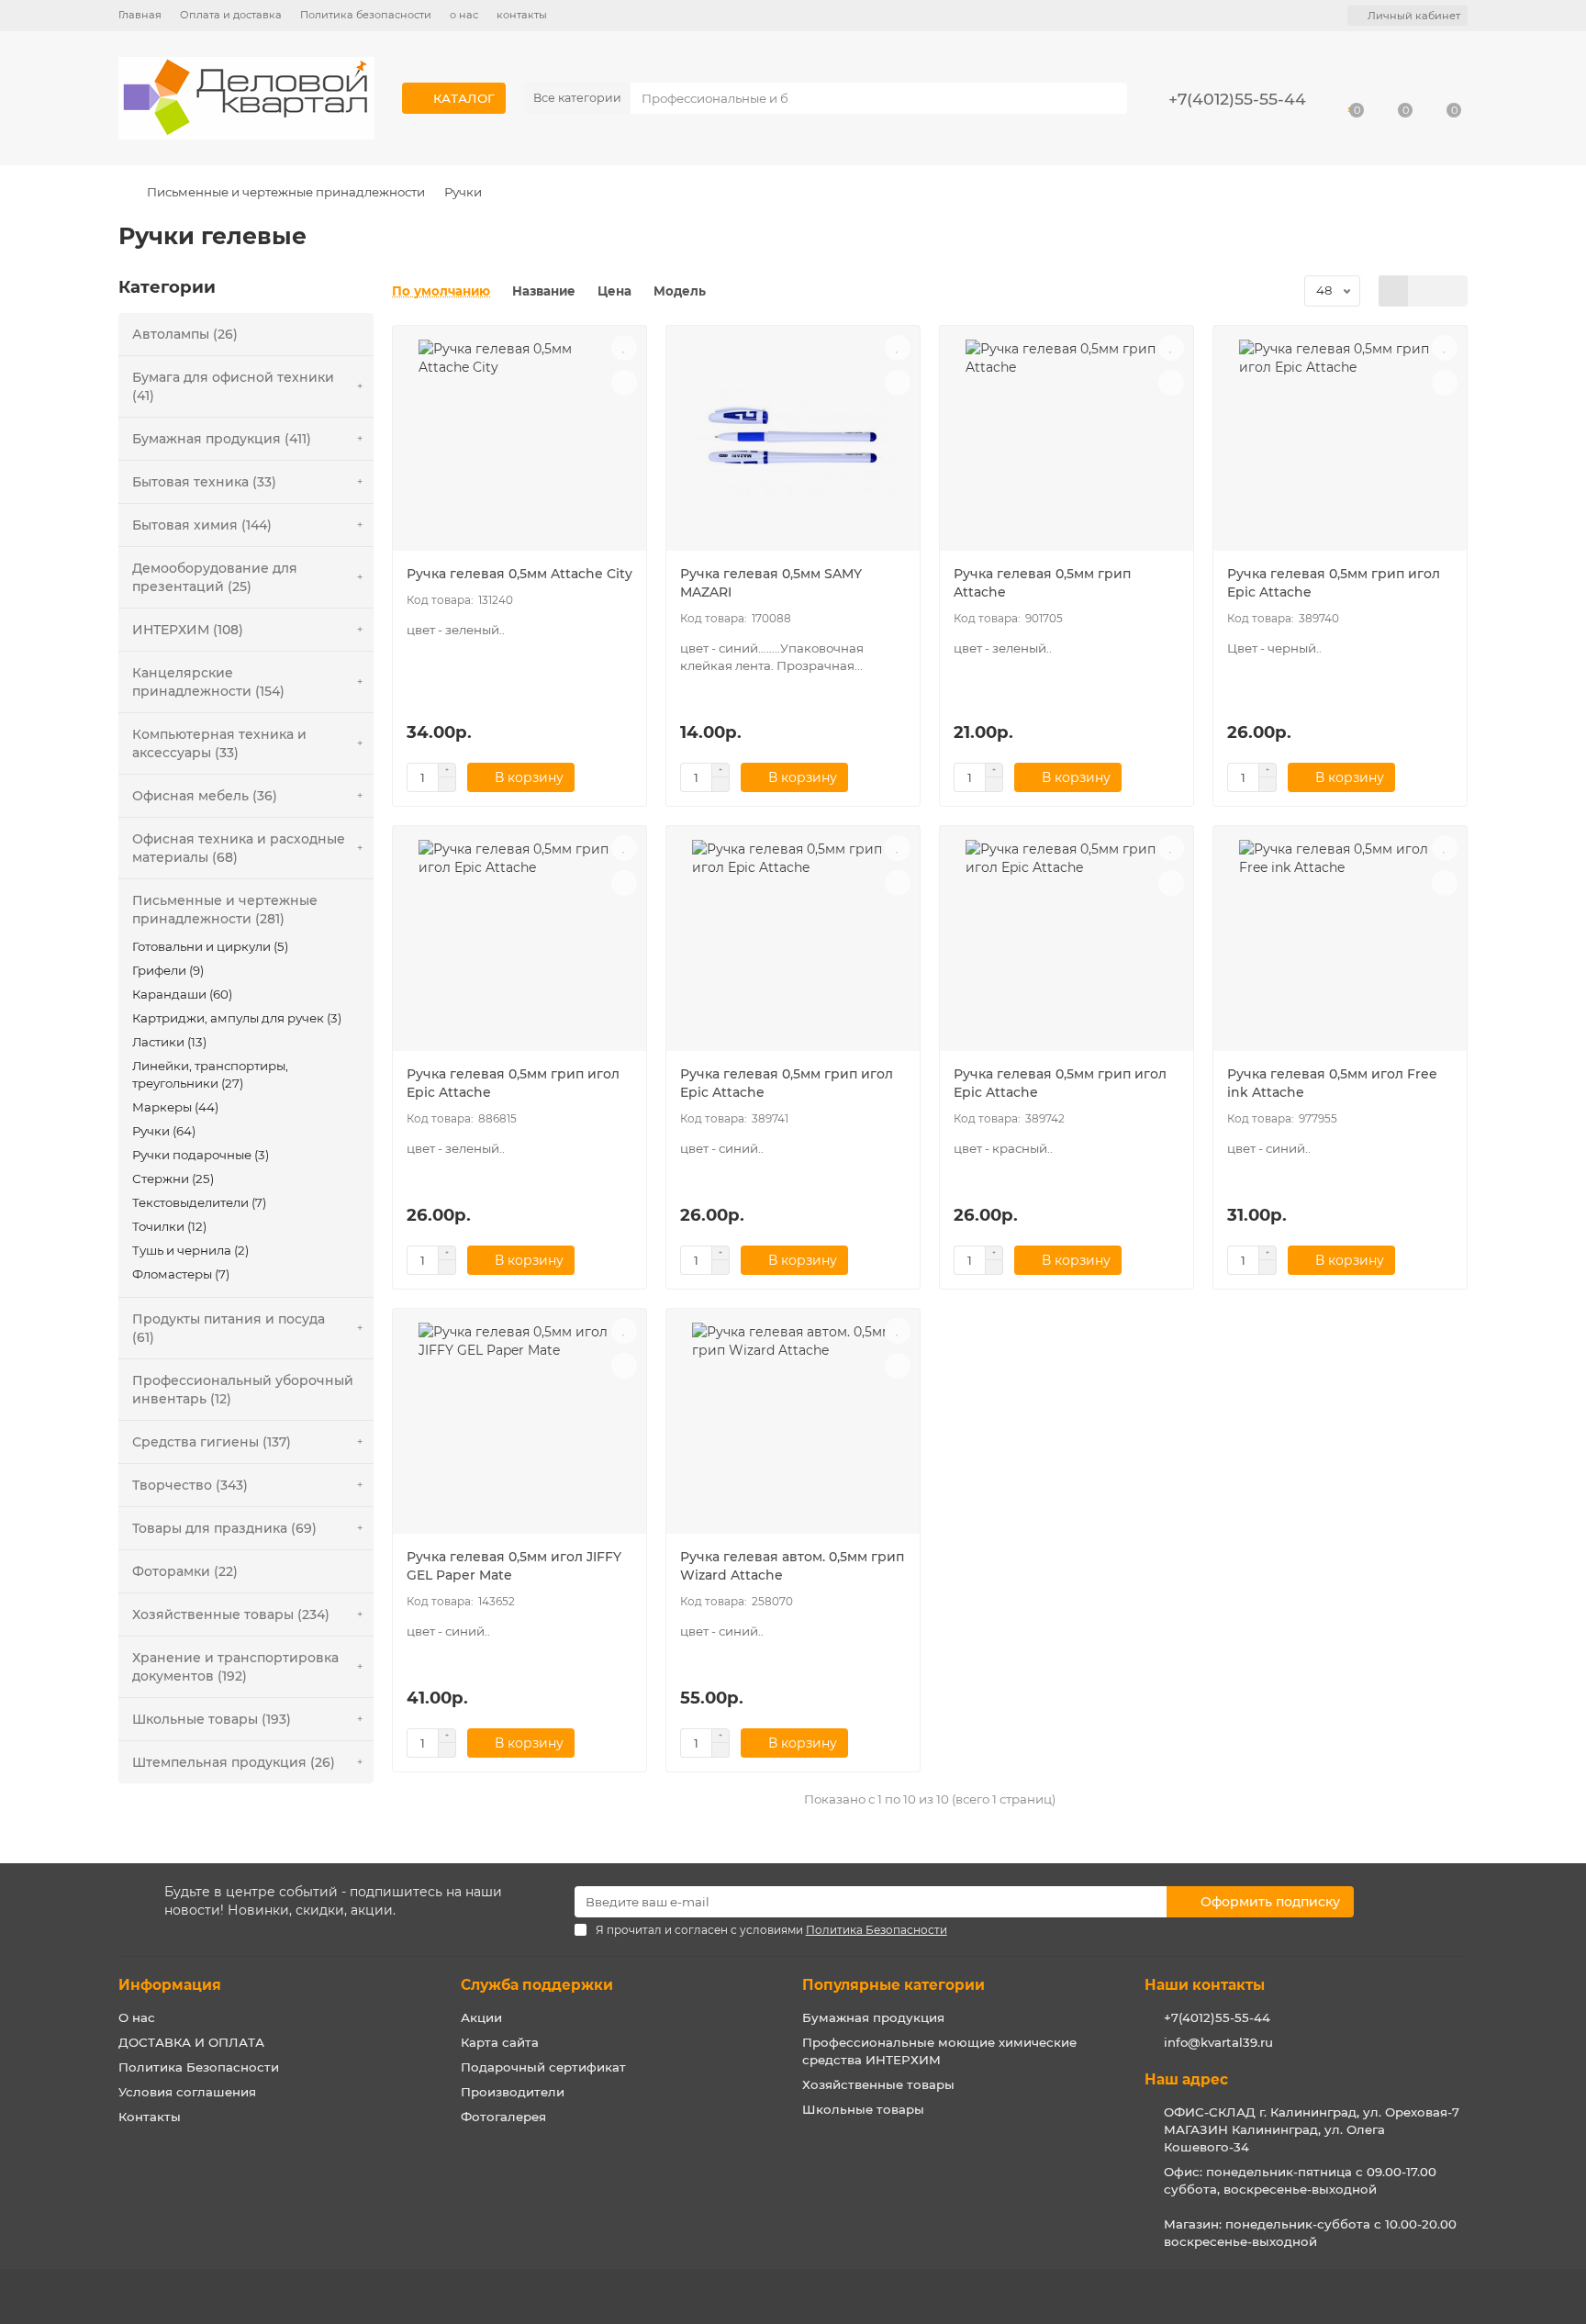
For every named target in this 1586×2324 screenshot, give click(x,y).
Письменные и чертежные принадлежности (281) (225, 910)
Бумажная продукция (873, 2017)
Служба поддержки (537, 1985)
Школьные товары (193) (212, 1719)
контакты (522, 15)
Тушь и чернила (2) (190, 1250)
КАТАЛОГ (464, 98)
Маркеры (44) (175, 1107)
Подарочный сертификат (543, 2067)
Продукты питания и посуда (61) (229, 1328)
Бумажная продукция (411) (222, 439)
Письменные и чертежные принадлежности (286, 192)
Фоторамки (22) (185, 1571)
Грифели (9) (168, 970)
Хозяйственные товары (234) (231, 1615)
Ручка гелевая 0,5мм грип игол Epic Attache (1334, 583)
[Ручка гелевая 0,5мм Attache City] (519, 445)
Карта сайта (500, 2042)
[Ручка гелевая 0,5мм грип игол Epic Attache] (1340, 445)
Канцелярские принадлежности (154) (208, 682)
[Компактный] (1452, 291)
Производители (513, 2092)
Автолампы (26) (185, 334)
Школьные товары (863, 2109)
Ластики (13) (169, 1042)
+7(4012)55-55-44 (1217, 2017)
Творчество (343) (190, 1485)
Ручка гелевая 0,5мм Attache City (519, 574)
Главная (140, 15)
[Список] (1423, 291)
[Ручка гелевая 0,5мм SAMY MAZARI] (793, 445)
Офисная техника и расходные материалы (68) (239, 848)
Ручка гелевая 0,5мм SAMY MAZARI (771, 583)
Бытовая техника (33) (204, 482)
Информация (170, 1985)
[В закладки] (624, 348)
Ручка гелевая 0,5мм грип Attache (1042, 583)
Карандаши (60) (182, 994)
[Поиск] (1108, 98)
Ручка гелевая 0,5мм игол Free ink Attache (1332, 1083)
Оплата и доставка (231, 15)
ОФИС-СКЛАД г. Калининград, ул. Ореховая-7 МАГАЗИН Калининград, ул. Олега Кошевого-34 (1312, 2129)
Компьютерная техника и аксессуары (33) (219, 743)
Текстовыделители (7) (199, 1202)
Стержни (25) (173, 1179)
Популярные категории (894, 1985)
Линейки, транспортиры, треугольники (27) (210, 1074)
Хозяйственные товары (878, 2084)
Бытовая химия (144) (202, 525)
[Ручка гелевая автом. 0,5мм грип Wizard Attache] (793, 1428)
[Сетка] (1394, 291)
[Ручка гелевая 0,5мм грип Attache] (1067, 445)
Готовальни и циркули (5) (210, 946)
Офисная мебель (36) (205, 796)
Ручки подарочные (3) (201, 1155)
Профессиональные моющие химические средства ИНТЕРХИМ (939, 2051)
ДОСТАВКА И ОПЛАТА (191, 2042)
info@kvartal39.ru (1218, 2042)
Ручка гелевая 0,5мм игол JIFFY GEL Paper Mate (514, 1566)
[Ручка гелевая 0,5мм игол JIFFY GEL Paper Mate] (519, 1428)
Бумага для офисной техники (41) (233, 386)
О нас (137, 2017)
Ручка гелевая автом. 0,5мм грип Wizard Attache (792, 1566)
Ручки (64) (164, 1131)
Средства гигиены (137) (212, 1442)
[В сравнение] (624, 383)
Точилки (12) (169, 1226)
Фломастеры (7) (181, 1274)
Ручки (463, 192)
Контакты (150, 2117)
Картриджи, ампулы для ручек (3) (237, 1018)
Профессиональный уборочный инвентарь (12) (243, 1390)
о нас (464, 15)
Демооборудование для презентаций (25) (215, 577)
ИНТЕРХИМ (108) (188, 630)
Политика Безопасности (199, 2067)
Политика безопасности (366, 15)
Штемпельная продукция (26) (234, 1762)
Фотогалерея (503, 2117)
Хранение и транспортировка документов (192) (235, 1667)
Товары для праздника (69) (224, 1528)
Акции (481, 2017)
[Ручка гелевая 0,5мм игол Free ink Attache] (1340, 945)
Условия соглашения (187, 2092)
